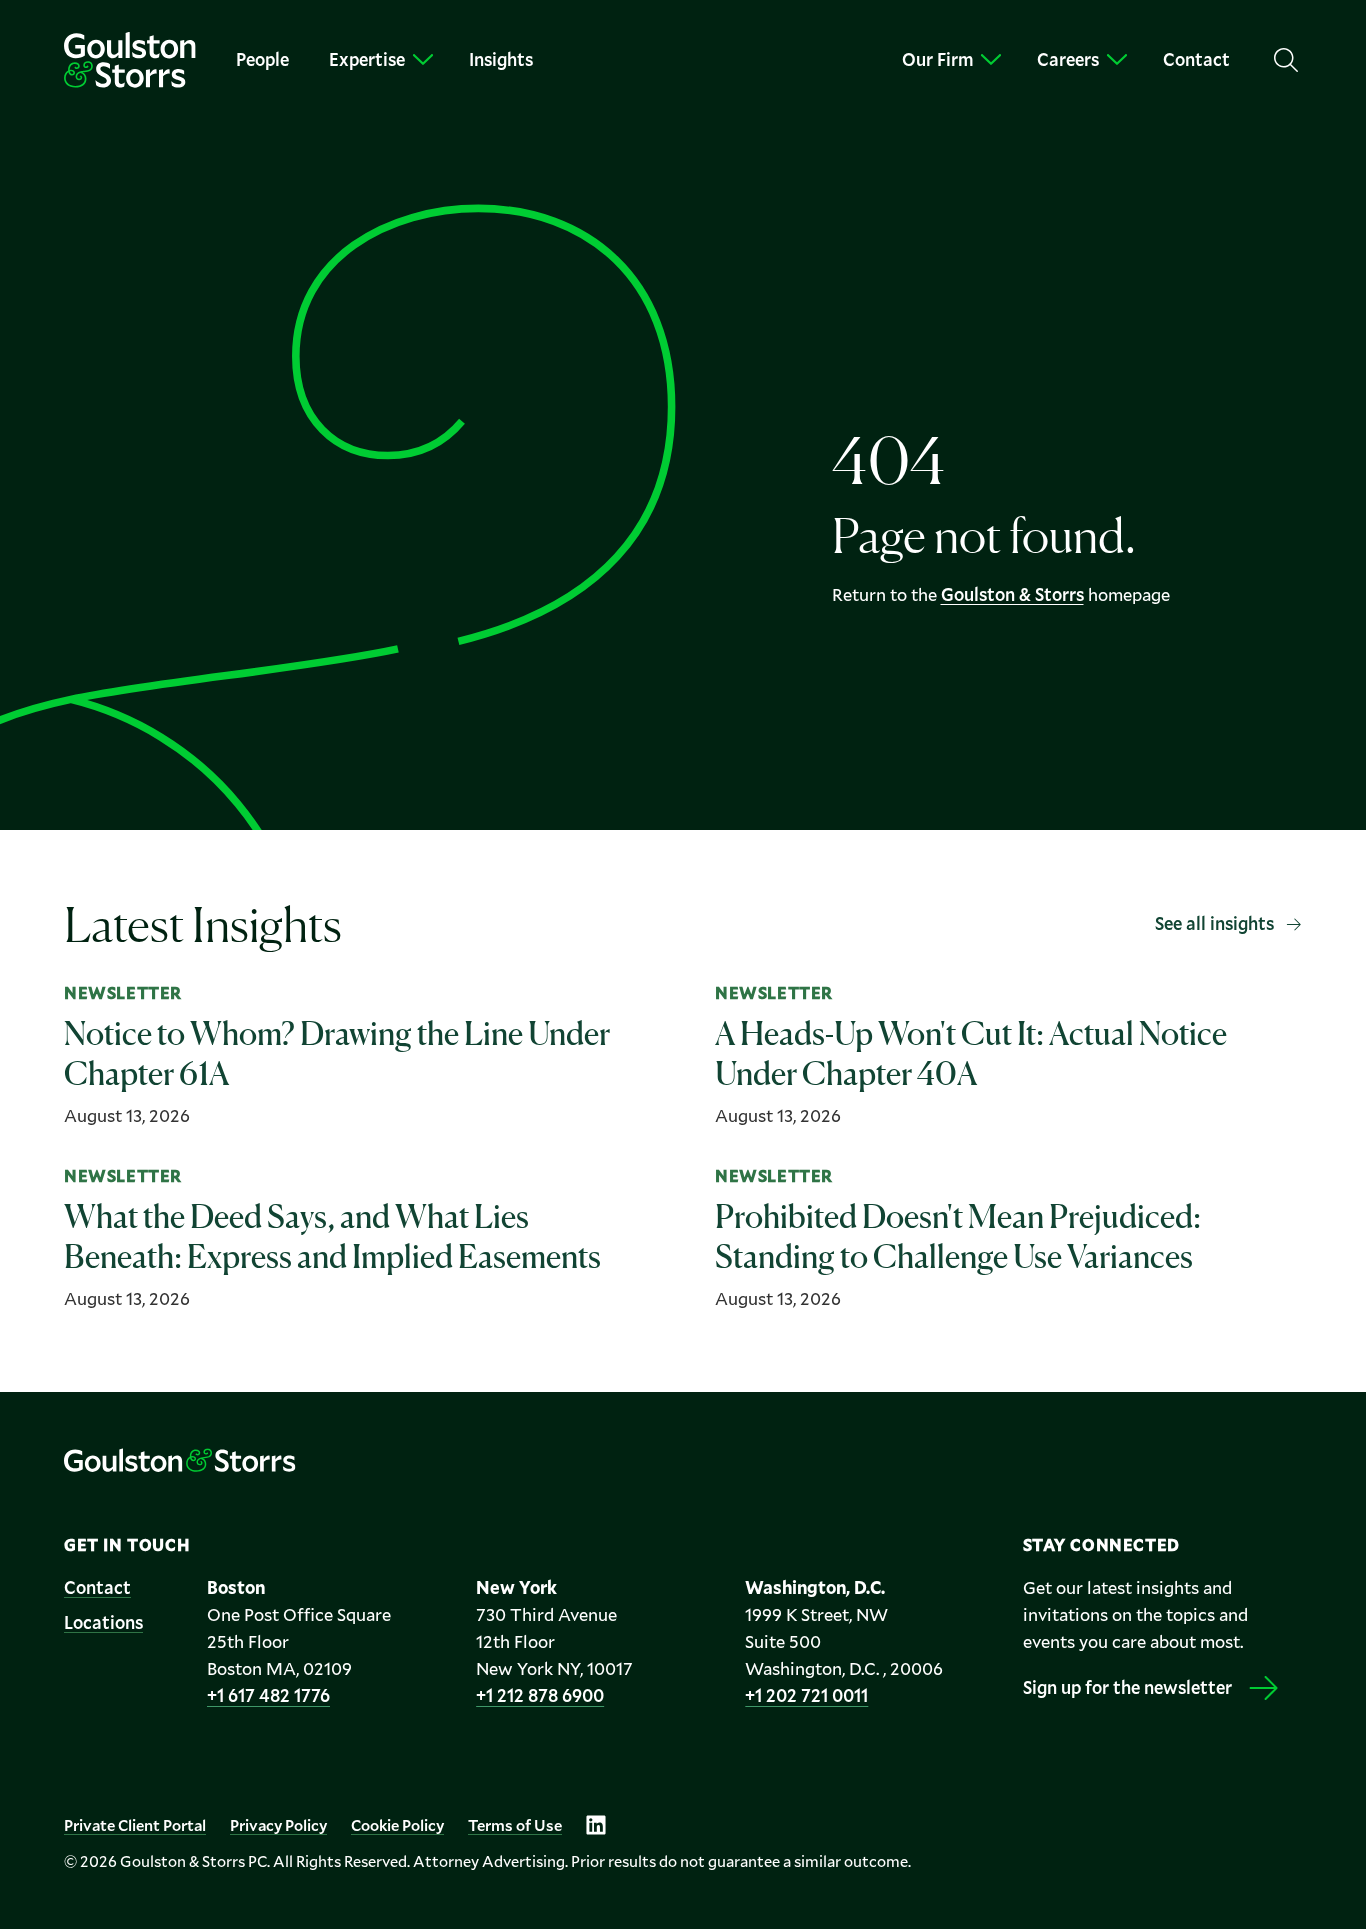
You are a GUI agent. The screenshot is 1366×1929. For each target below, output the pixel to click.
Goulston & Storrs (1012, 594)
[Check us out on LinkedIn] (596, 1825)
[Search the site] (1286, 60)
